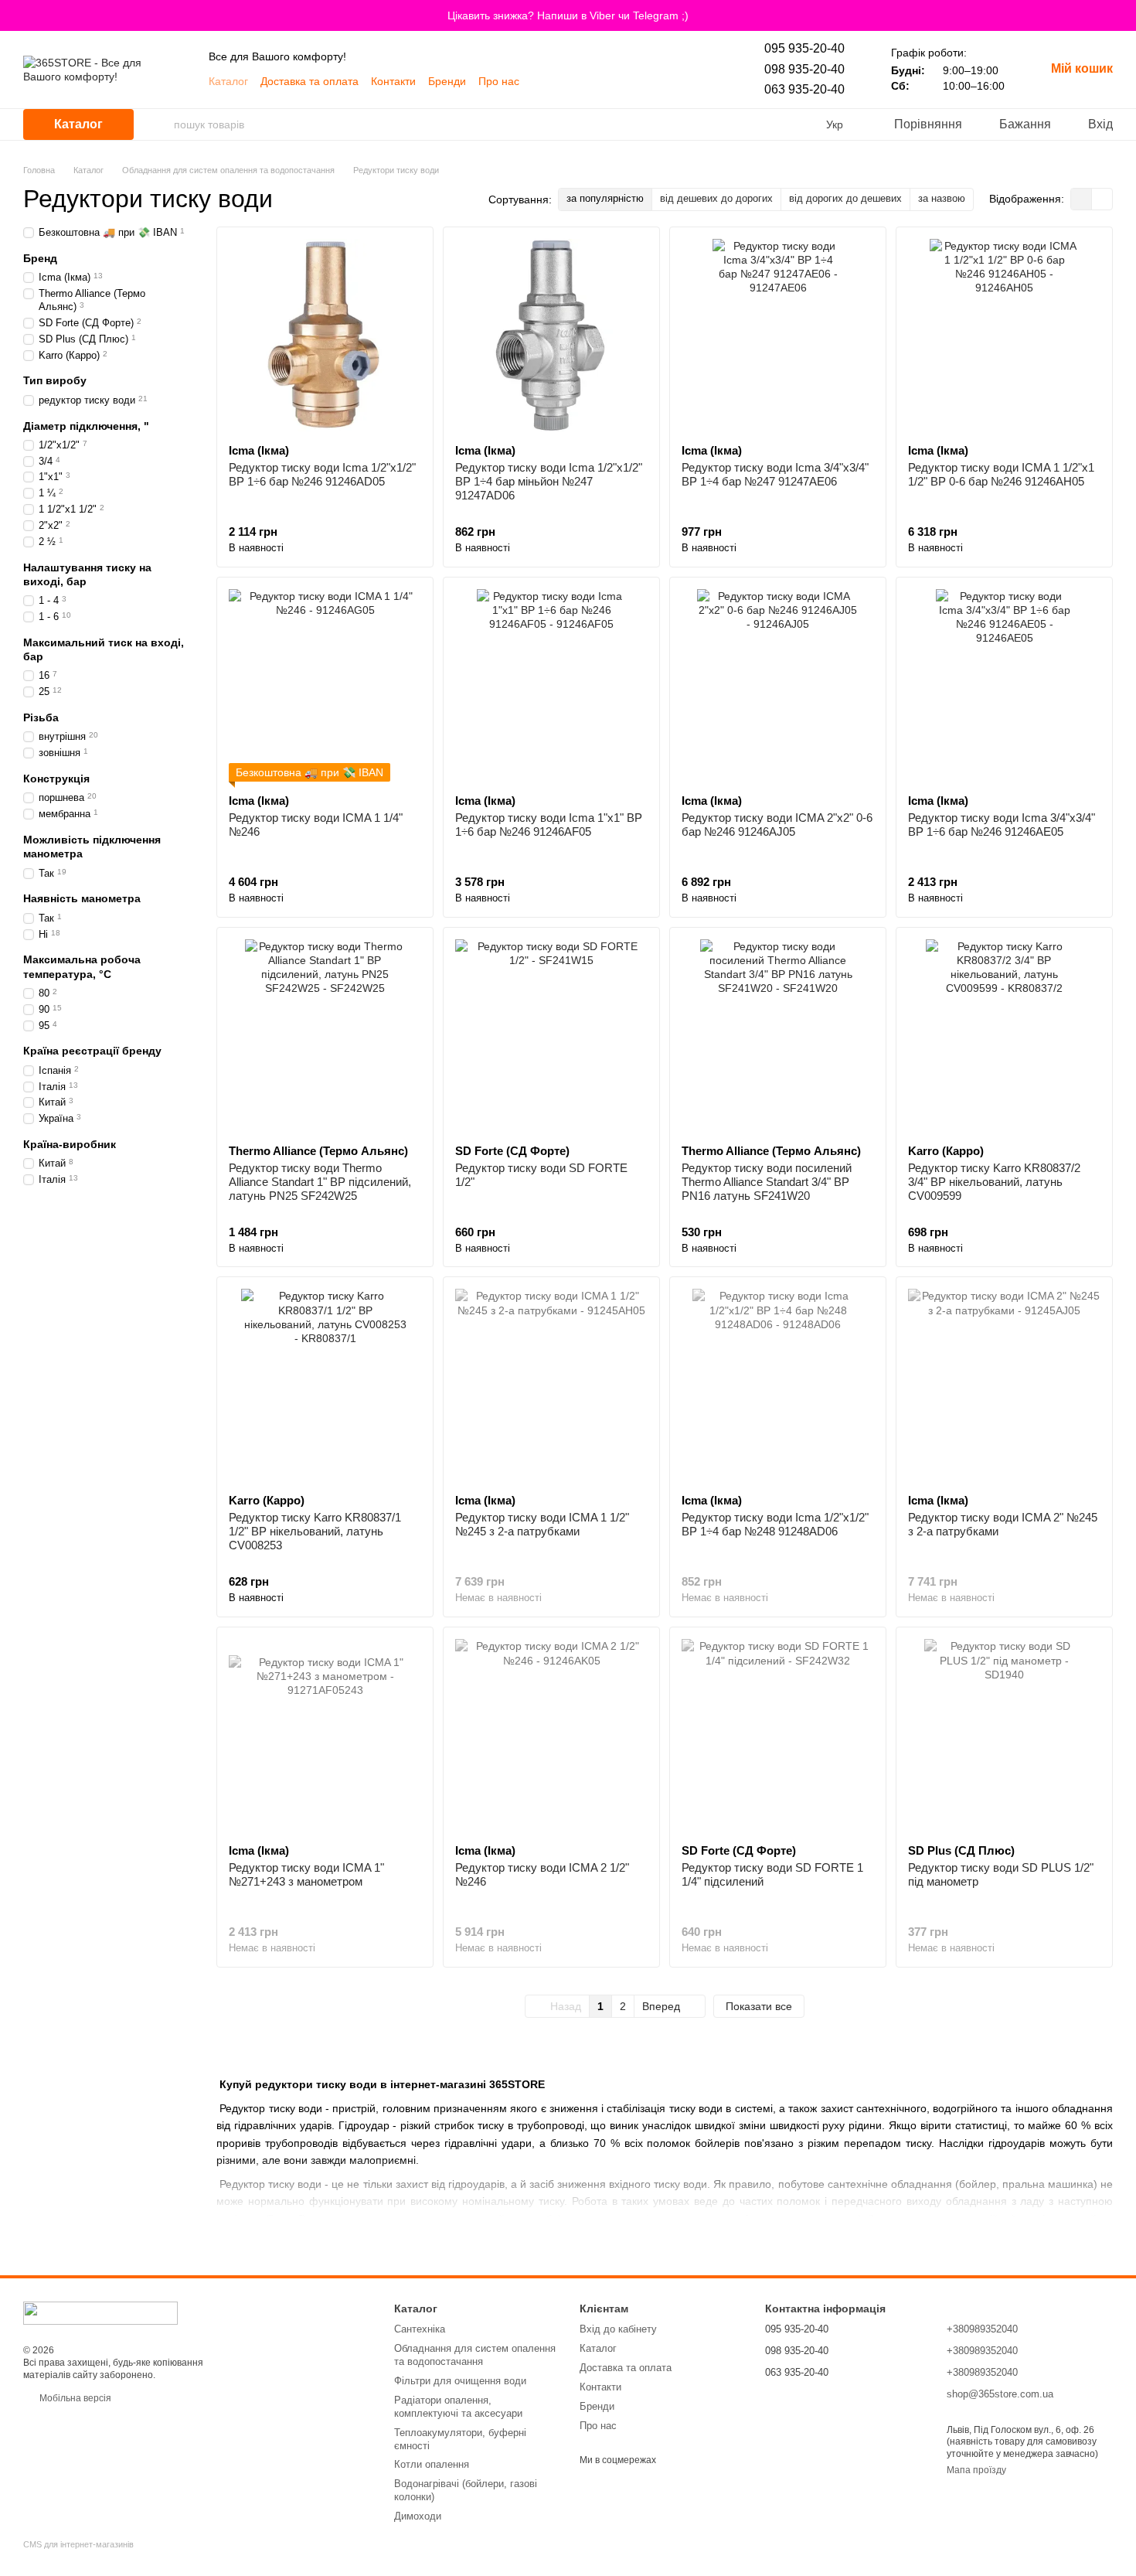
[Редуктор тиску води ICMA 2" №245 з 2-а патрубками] (1004, 1385)
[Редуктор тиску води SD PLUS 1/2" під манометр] (1004, 1735)
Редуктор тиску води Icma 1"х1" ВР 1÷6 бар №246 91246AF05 (549, 825)
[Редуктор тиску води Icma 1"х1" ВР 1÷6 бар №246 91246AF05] (551, 685)
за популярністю (605, 198)
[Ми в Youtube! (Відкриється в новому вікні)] (541, 81)
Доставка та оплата (310, 81)
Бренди (447, 81)
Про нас (499, 81)
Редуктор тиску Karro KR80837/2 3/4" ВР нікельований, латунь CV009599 (994, 1182)
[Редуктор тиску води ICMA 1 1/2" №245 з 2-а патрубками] (551, 1385)
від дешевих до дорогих (716, 198)
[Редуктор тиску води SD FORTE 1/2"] (551, 1036)
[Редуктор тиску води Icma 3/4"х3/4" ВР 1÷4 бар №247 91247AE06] (778, 335)
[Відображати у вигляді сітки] (1082, 199)
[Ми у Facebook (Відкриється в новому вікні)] (615, 81)
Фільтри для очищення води (460, 2381)
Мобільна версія (74, 2398)
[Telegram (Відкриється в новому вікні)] (578, 81)
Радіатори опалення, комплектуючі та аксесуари (458, 2407)
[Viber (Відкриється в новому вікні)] (559, 81)
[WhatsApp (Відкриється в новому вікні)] (597, 81)
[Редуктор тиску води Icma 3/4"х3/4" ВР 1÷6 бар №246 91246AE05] (1004, 685)
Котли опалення (432, 2464)
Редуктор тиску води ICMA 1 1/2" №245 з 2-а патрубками (542, 1524)
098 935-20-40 (804, 69)
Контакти (393, 81)
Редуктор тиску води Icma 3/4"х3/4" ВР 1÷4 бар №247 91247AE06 (775, 474)
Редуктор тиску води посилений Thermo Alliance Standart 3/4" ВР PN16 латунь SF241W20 (767, 1182)
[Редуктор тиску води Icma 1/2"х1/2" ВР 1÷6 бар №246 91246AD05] (325, 335)
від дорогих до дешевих (845, 198)
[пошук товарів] (162, 124)
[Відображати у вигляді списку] (1102, 199)
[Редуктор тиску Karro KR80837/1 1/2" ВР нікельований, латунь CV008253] (325, 1385)
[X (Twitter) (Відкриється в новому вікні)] (652, 81)
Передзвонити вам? (809, 2394)
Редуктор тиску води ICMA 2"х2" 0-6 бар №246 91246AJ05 (777, 825)
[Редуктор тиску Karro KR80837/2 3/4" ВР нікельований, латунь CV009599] (1004, 1036)
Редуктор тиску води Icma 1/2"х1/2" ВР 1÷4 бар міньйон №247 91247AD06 (549, 481)
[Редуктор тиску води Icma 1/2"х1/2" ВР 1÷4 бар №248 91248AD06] (778, 1385)
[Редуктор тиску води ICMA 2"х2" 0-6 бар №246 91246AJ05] (778, 685)
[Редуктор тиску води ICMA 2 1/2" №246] (551, 1735)
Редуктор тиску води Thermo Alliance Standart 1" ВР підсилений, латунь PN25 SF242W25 (320, 1182)
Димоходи (418, 2516)
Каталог (228, 81)
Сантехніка (420, 2329)
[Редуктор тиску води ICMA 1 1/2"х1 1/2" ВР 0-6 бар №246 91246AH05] (1004, 335)
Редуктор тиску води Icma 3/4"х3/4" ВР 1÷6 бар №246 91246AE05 (1002, 825)
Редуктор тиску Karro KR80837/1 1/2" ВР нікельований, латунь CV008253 (315, 1531)
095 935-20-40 (804, 48)
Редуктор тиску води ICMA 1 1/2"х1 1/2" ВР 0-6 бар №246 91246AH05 (1001, 474)
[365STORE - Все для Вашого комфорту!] (100, 2312)
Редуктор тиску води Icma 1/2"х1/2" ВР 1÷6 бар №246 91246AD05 (322, 474)
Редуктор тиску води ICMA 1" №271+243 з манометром (306, 1874)
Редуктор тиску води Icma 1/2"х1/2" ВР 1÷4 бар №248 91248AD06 (775, 1524)
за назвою (942, 198)
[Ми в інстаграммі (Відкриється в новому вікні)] (634, 81)
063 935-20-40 (804, 89)
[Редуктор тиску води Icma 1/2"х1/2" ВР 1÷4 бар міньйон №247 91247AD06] (551, 335)
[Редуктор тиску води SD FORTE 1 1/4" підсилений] (778, 1735)
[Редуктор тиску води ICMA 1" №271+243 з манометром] (325, 1735)
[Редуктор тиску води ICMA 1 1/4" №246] (325, 685)
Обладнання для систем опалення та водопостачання (475, 2355)
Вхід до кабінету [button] (618, 2329)
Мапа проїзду (976, 2470)
